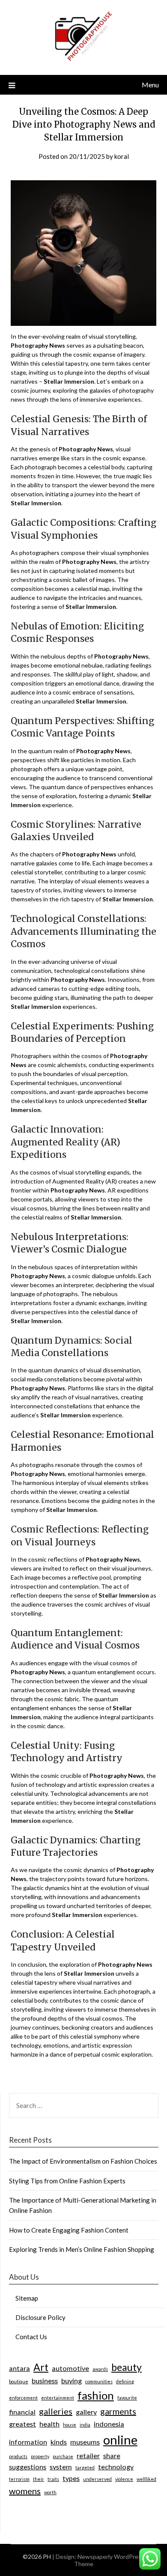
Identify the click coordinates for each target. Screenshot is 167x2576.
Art (41, 2367)
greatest (22, 2424)
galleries (56, 2411)
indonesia (109, 2424)
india (85, 2425)
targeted (85, 2467)
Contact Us (31, 2337)
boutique (19, 2381)
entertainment (58, 2398)
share (112, 2455)
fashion (96, 2395)
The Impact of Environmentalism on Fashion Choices (83, 2161)
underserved (97, 2479)
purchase (63, 2456)
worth (50, 2492)
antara (19, 2368)
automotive (70, 2368)
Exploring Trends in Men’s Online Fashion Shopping (82, 2249)
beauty (127, 2367)
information (28, 2442)
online (120, 2440)
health (49, 2424)
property (40, 2456)
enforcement (23, 2398)
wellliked (146, 2479)
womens (25, 2491)
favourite (127, 2398)
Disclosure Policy (40, 2317)
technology (116, 2467)
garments (118, 2411)
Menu (150, 85)
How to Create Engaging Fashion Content (69, 2230)
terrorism (19, 2479)
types (71, 2478)
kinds (59, 2442)
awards (100, 2369)
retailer (88, 2455)
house (70, 2425)
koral (122, 156)
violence (124, 2479)
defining (125, 2381)
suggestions (28, 2467)
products (18, 2456)
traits (53, 2479)
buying (72, 2381)
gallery (86, 2412)
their (39, 2479)
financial (22, 2412)
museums (85, 2442)
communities (99, 2381)
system (61, 2467)
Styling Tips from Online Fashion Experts (67, 2181)
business (45, 2381)
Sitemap (27, 2298)
